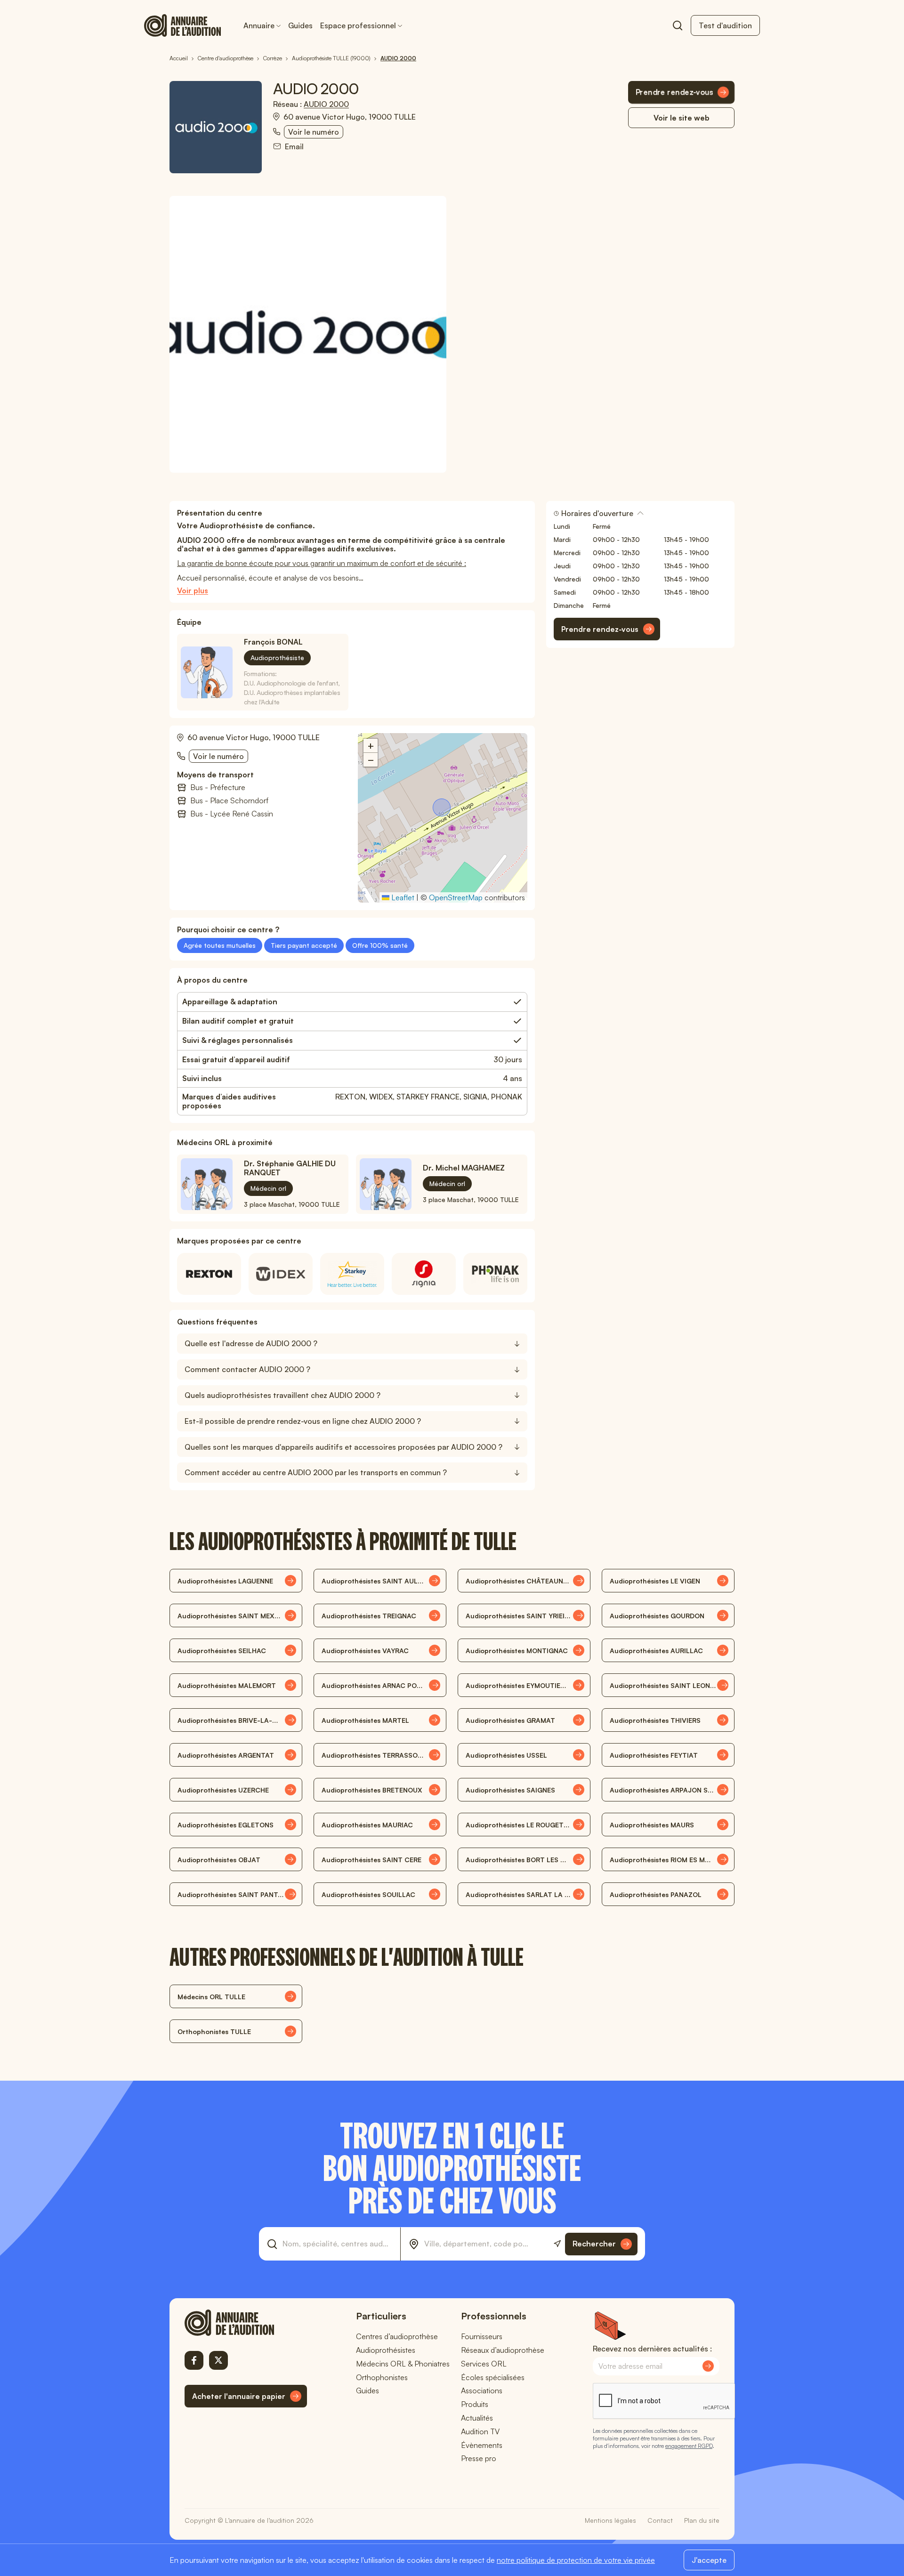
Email (294, 147)
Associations (482, 2390)
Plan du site (702, 2520)
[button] (443, 808)
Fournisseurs (482, 2336)
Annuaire (259, 25)
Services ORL (484, 2364)
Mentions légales (610, 2520)
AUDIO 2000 (326, 104)
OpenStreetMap (456, 897)
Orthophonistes (382, 2377)
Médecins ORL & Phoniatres (403, 2364)
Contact (660, 2520)
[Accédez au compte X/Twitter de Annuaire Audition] (218, 2360)
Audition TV (480, 2431)
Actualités (477, 2418)
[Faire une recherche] (678, 25)
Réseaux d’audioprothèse (503, 2350)
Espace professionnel (358, 25)
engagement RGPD (689, 2446)
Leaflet (402, 897)
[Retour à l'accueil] (246, 2323)
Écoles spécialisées (493, 2377)
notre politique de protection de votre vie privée (576, 2560)
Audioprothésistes (386, 2350)
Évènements (482, 2445)
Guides (300, 25)
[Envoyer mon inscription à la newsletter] (708, 2366)
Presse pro (479, 2458)
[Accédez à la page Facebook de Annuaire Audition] (194, 2360)
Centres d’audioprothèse (397, 2336)
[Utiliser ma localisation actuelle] (557, 2244)
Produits (475, 2404)
